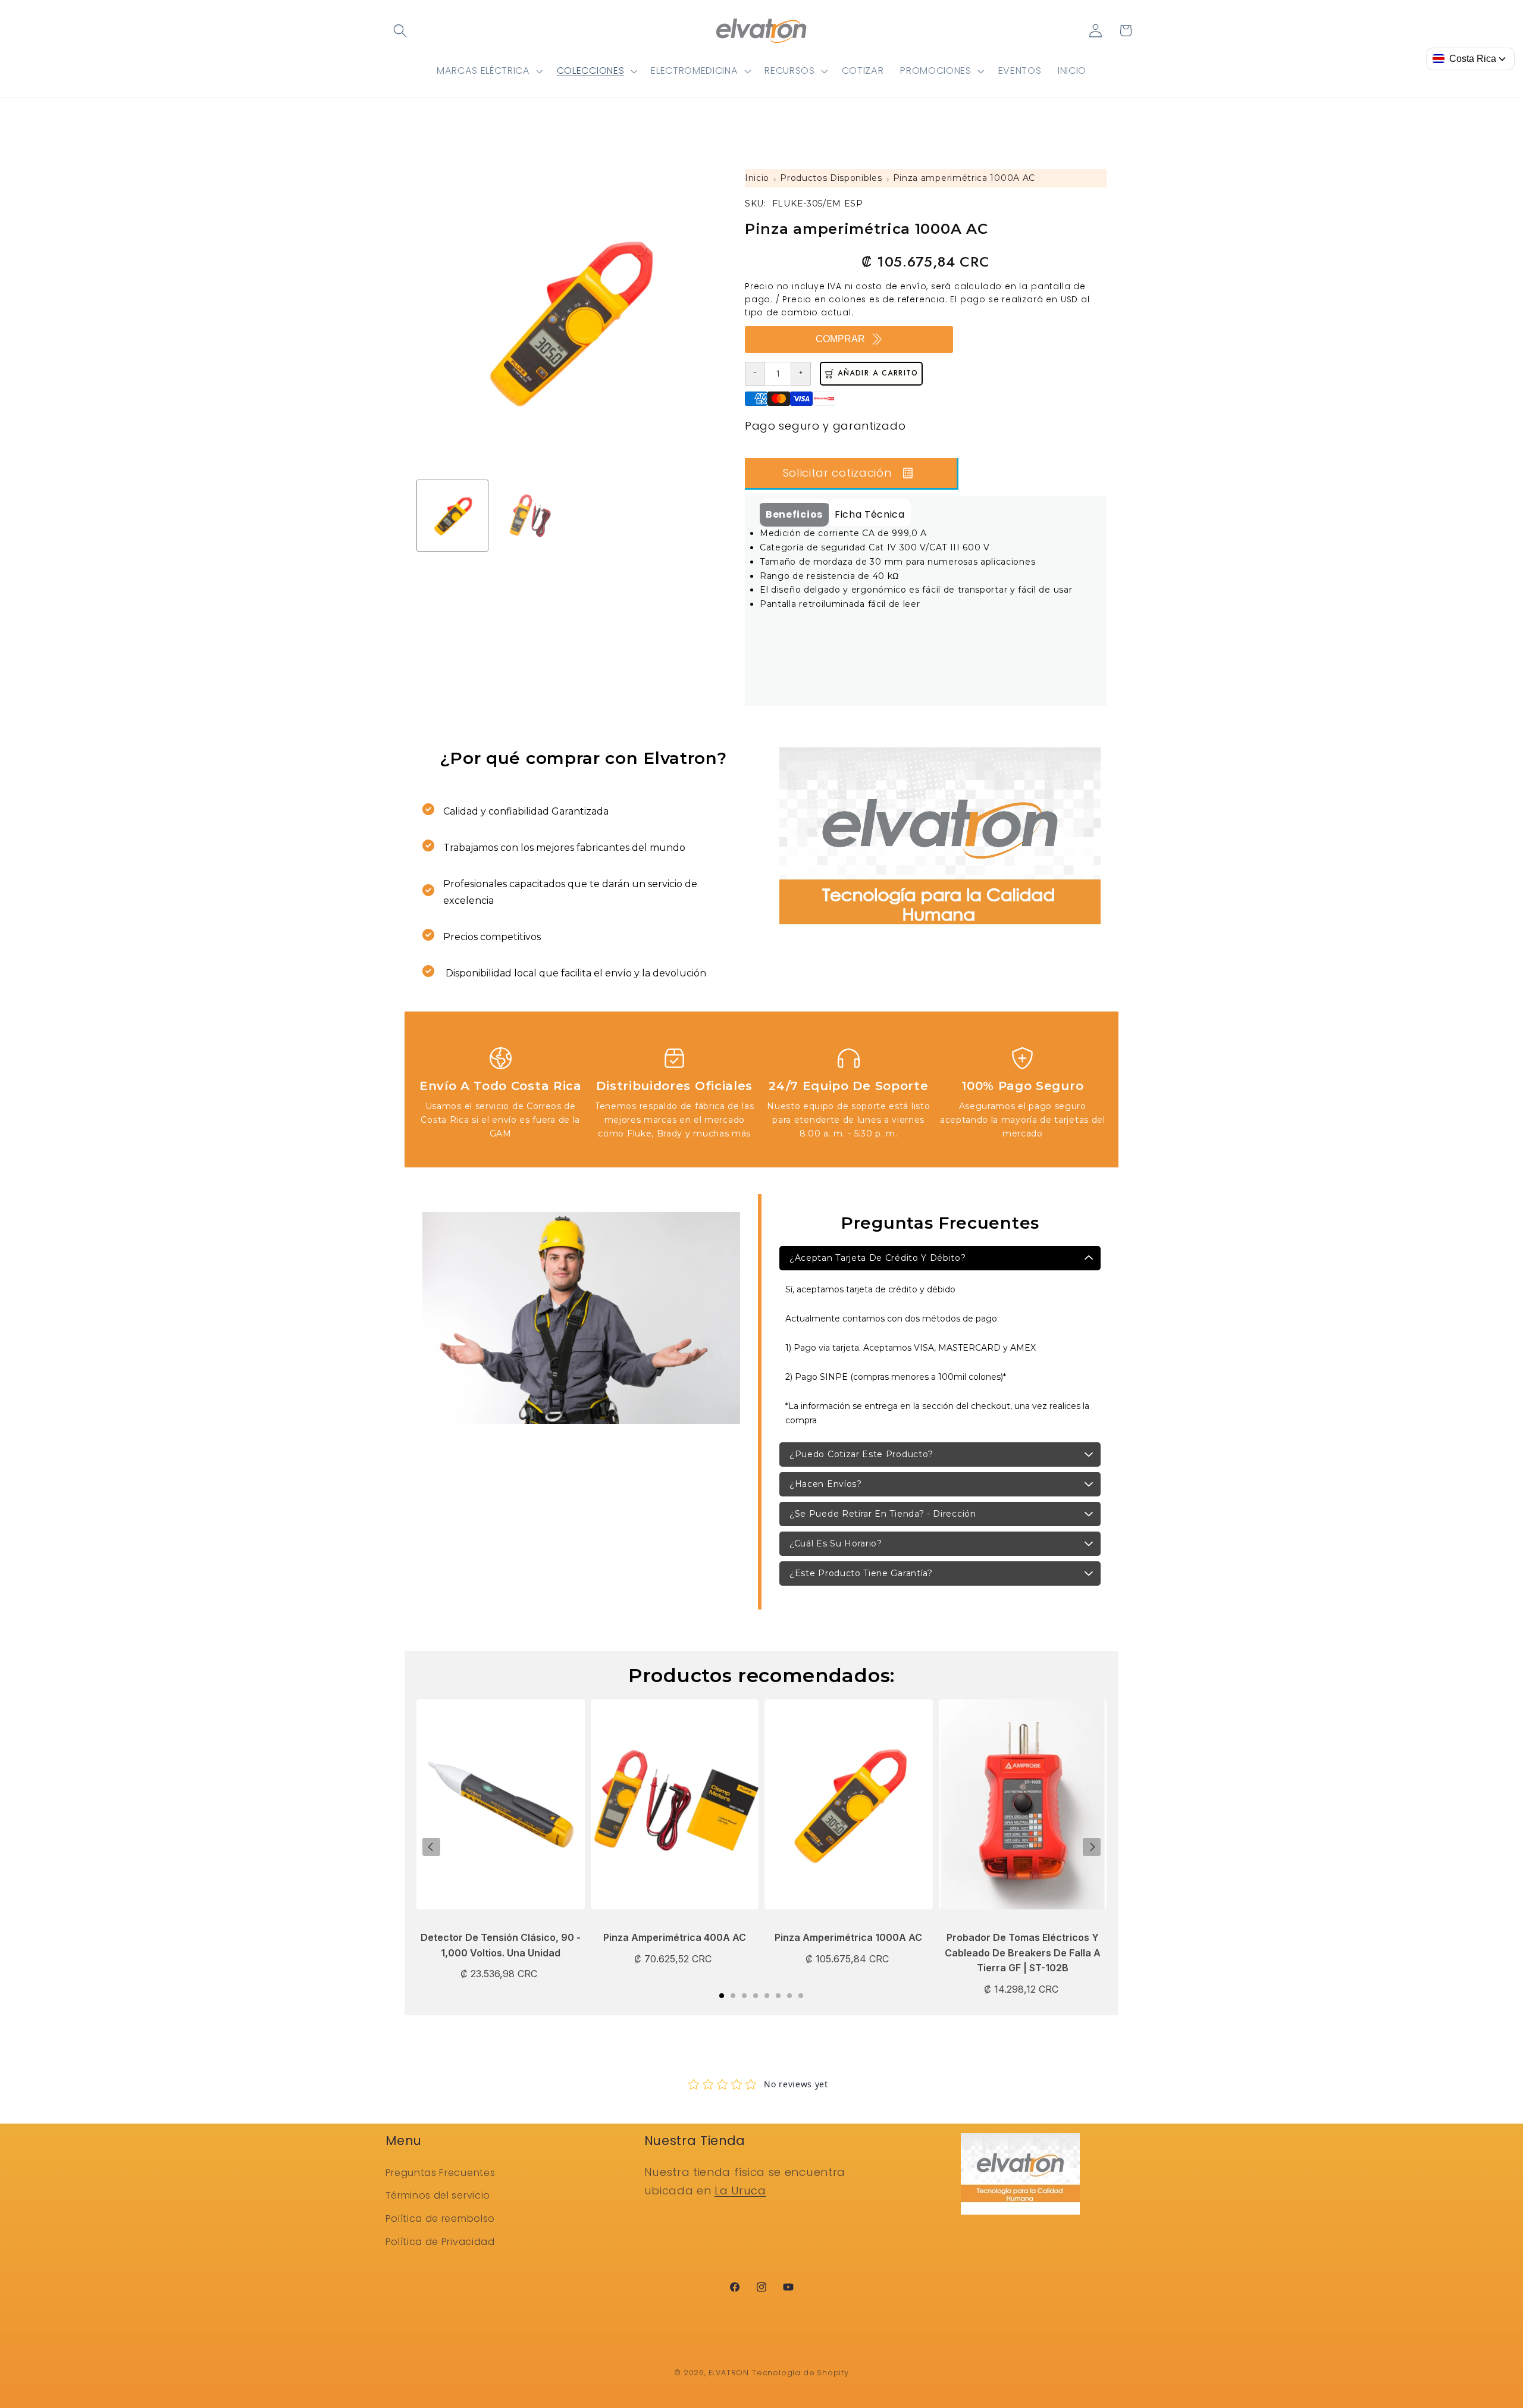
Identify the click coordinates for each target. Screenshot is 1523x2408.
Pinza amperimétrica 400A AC (675, 1937)
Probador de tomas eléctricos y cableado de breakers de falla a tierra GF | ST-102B (1023, 1953)
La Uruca (740, 2191)
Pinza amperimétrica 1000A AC (964, 178)
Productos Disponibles (831, 178)
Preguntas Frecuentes (441, 2173)
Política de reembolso (441, 2218)
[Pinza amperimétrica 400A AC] (675, 1810)
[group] (452, 516)
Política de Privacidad (440, 2242)
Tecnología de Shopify (800, 2373)
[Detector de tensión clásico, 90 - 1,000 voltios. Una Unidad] (501, 1810)
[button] (401, 31)
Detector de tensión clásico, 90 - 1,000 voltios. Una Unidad (501, 1945)
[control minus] (755, 374)
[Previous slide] (431, 1847)
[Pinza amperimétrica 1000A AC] (849, 1810)
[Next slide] (1092, 1847)
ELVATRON (729, 2373)
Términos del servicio (438, 2195)
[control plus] (801, 374)
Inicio (757, 178)
